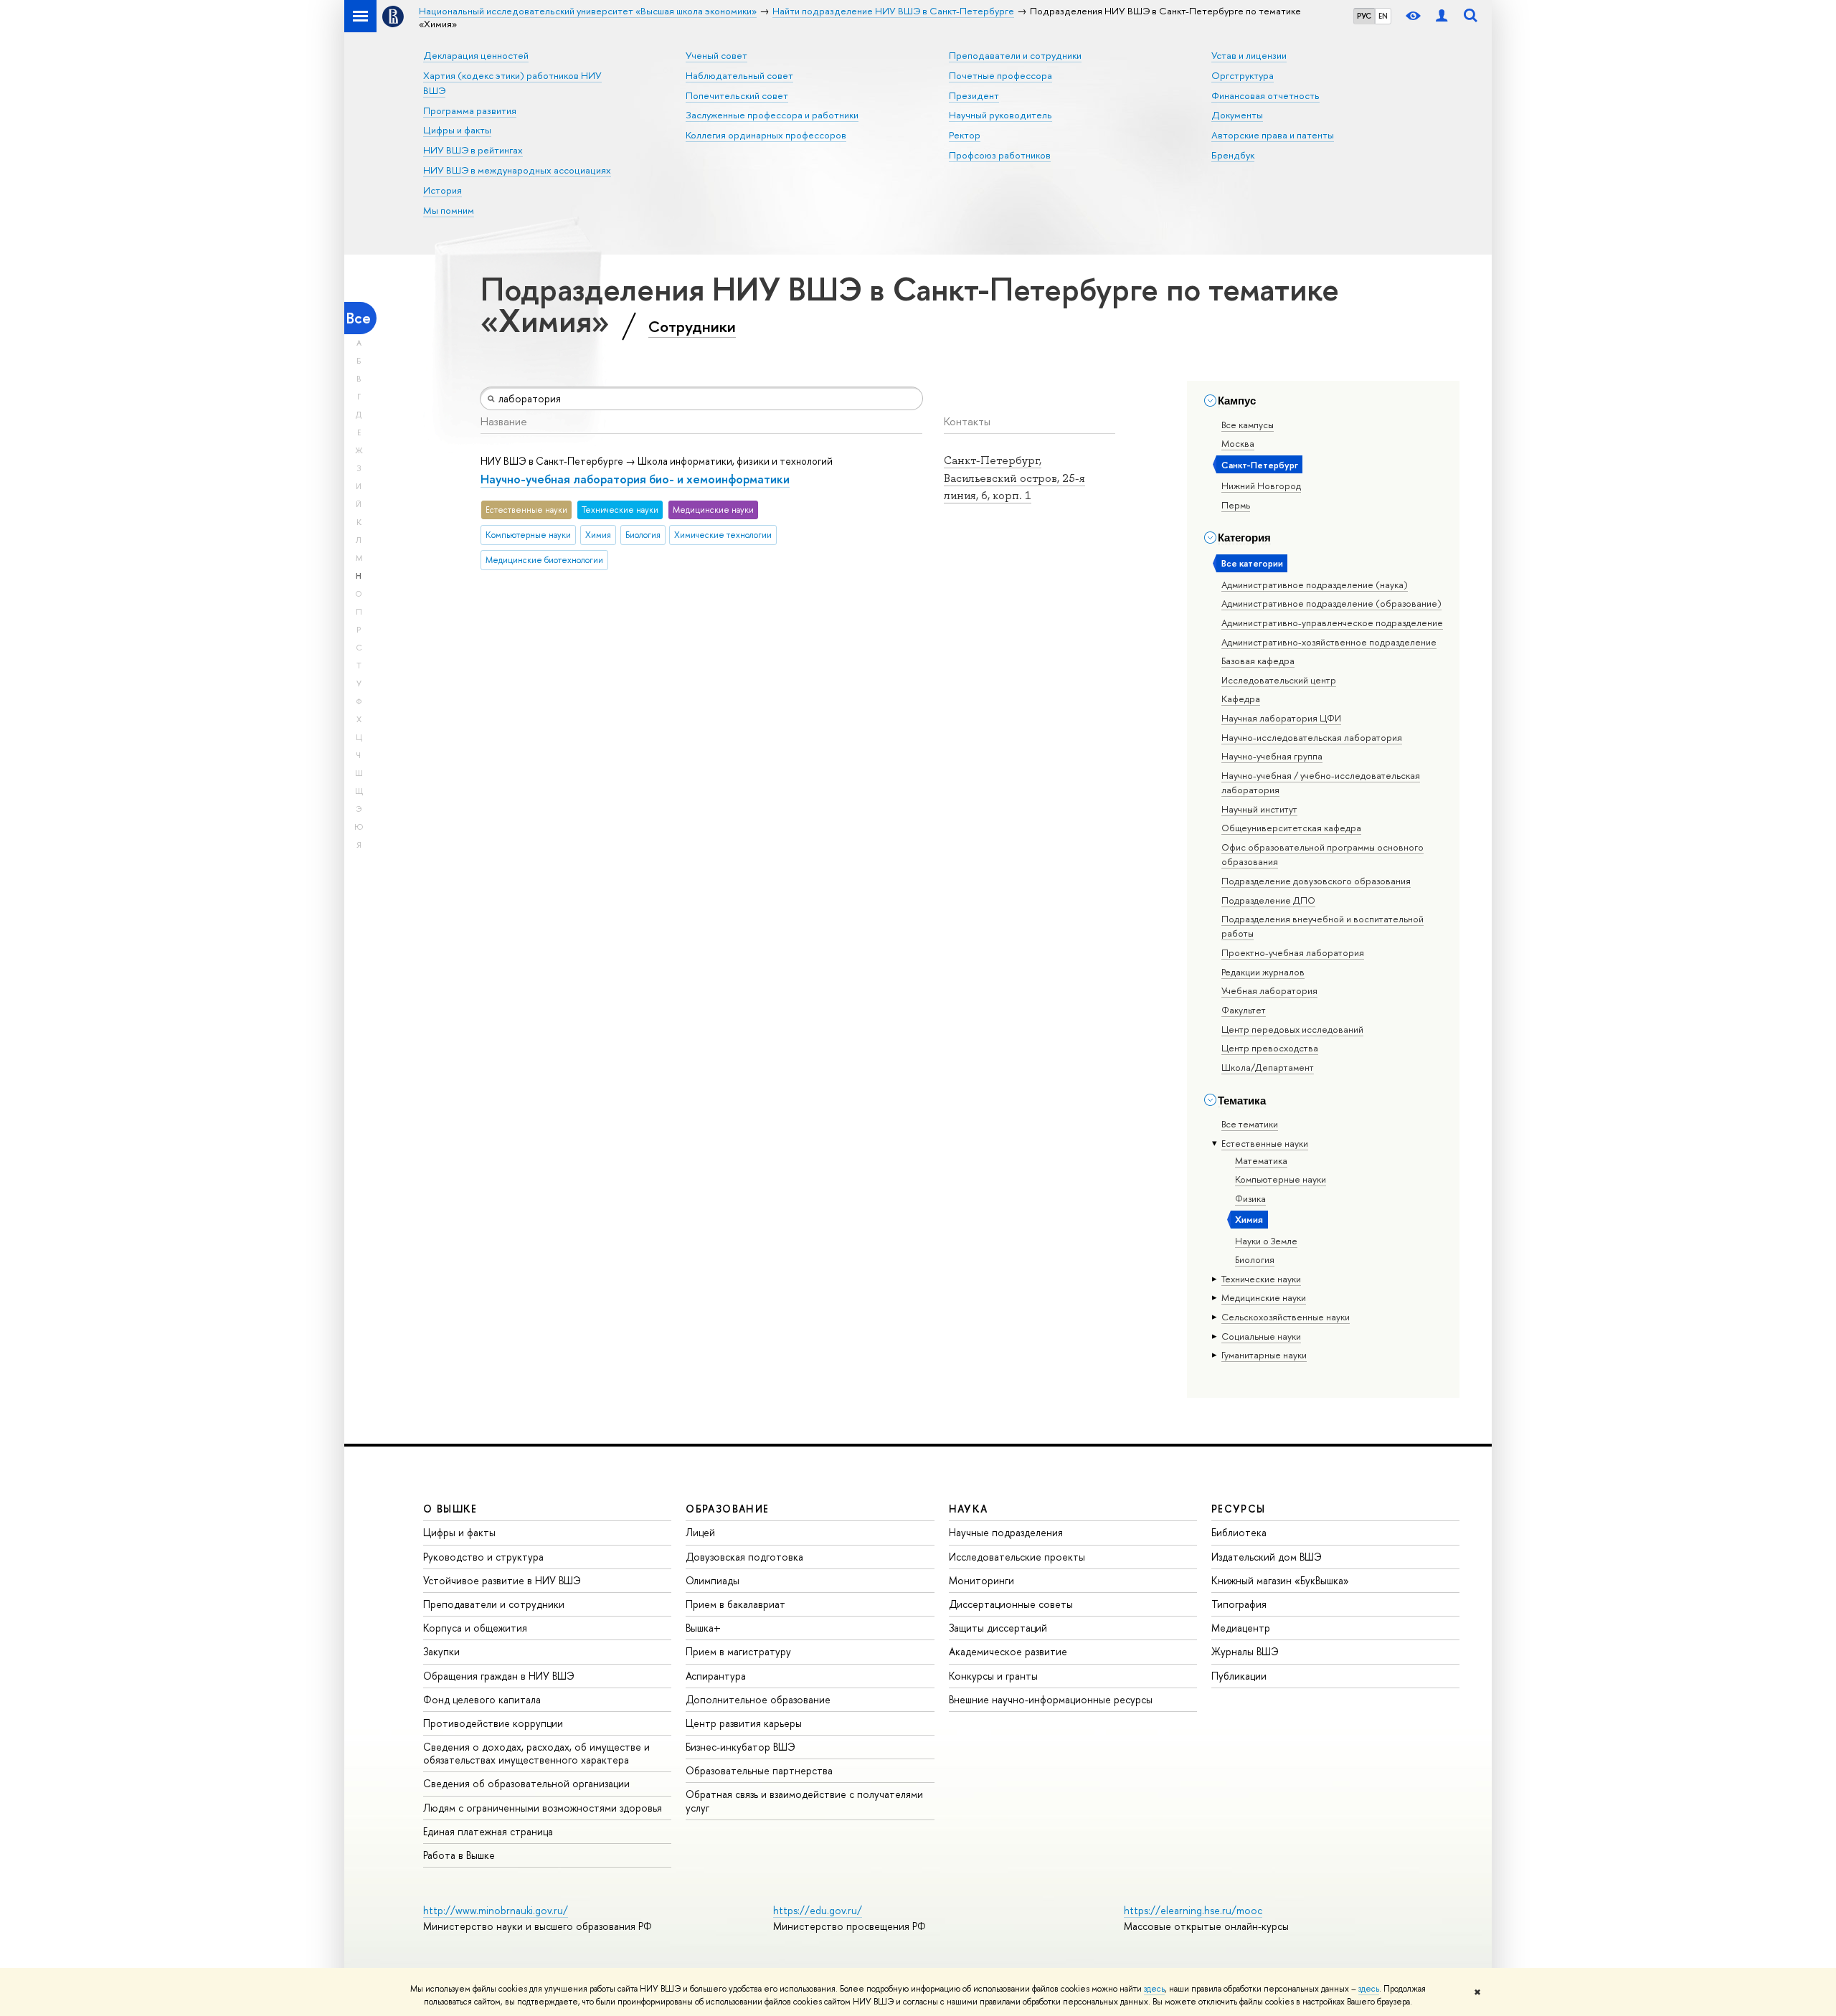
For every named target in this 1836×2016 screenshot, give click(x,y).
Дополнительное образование (758, 1699)
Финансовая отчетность (1265, 95)
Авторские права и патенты (1273, 135)
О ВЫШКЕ (450, 1509)
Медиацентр (1241, 1628)
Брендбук (1233, 155)
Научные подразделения (1006, 1532)
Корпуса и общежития (475, 1628)
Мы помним (449, 210)
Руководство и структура (483, 1557)
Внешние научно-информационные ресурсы (1051, 1699)
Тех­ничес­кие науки (1261, 1279)
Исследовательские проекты (1017, 1557)
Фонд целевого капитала (482, 1699)
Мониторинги (981, 1580)
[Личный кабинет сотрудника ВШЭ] (1442, 16)
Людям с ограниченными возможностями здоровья (543, 1808)
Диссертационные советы (1011, 1604)
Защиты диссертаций (998, 1628)
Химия (1249, 1219)
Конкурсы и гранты (993, 1676)
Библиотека (1239, 1532)
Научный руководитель (1000, 115)
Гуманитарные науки (1264, 1355)
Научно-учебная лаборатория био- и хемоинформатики (635, 479)
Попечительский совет (737, 95)
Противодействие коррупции (493, 1723)
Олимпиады (713, 1580)
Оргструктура (1243, 75)
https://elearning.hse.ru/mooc (1193, 1910)
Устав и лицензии (1249, 55)
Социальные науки (1261, 1336)
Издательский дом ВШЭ (1267, 1557)
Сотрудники (692, 326)
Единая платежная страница (488, 1831)
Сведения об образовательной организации (526, 1783)
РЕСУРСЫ (1239, 1509)
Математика (1261, 1160)
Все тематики (1250, 1124)
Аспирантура (716, 1676)
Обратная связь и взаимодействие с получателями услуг (804, 1800)
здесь (1154, 1989)
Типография (1239, 1604)
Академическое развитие (1008, 1651)
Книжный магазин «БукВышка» (1280, 1580)
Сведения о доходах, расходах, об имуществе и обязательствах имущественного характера (536, 1753)
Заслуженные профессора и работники (772, 115)
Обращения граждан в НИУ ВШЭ (499, 1676)
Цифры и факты (457, 130)
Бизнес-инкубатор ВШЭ (740, 1747)
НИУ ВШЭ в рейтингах (473, 150)
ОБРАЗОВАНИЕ (727, 1509)
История (443, 190)
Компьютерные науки (1281, 1179)
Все (359, 318)
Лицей (700, 1532)
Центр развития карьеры (744, 1723)
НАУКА (969, 1509)
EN (1383, 16)
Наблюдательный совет (739, 75)
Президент (974, 95)
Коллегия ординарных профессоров (766, 135)
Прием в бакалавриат (735, 1604)
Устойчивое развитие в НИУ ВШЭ (502, 1580)
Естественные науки (1265, 1143)
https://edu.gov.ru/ (818, 1910)
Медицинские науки (1264, 1297)
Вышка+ (703, 1628)
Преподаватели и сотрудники (1015, 55)
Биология (1255, 1259)
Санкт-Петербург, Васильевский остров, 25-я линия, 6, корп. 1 (1014, 478)
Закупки (441, 1651)
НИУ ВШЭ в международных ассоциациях (517, 170)
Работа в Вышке (459, 1855)
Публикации (1239, 1676)
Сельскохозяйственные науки (1286, 1317)
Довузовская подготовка (744, 1557)
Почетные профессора (1000, 75)
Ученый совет (716, 55)
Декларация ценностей (476, 55)
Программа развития (470, 110)
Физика (1250, 1198)
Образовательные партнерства (759, 1770)
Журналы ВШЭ (1245, 1651)
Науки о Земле (1266, 1241)
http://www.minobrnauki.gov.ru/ (496, 1910)
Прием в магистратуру (738, 1651)
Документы (1237, 115)
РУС (1364, 16)
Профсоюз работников (1000, 155)
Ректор (965, 135)
